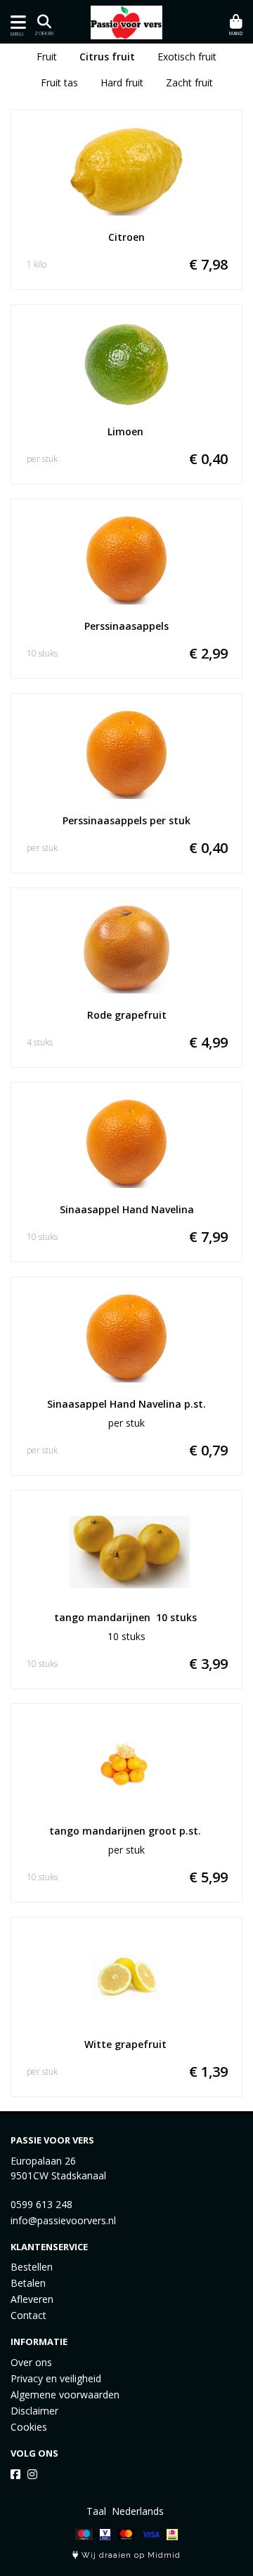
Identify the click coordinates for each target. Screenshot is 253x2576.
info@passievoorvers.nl (63, 2220)
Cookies (29, 2427)
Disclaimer (34, 2411)
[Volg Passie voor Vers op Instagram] (32, 2474)
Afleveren (32, 2299)
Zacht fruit (189, 82)
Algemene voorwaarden (65, 2395)
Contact (28, 2315)
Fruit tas (59, 82)
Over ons (31, 2362)
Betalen (28, 2283)
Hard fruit (122, 82)
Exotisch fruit (187, 57)
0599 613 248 (41, 2204)
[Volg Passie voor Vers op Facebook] (15, 2474)
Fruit (47, 57)
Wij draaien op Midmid (130, 2555)
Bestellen (32, 2267)
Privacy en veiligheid (56, 2378)
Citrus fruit (107, 57)
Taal (96, 2511)
